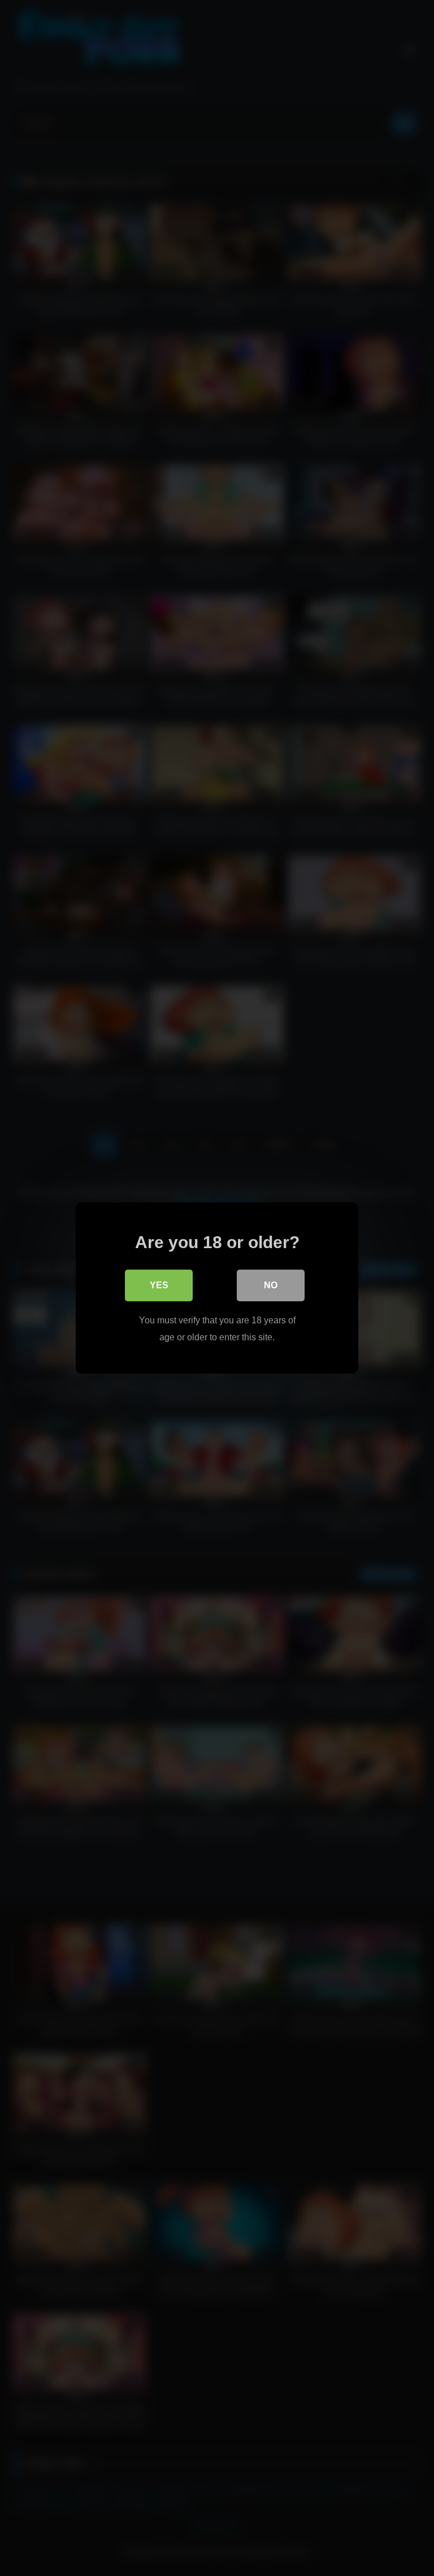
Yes (159, 1285)
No (271, 1285)
